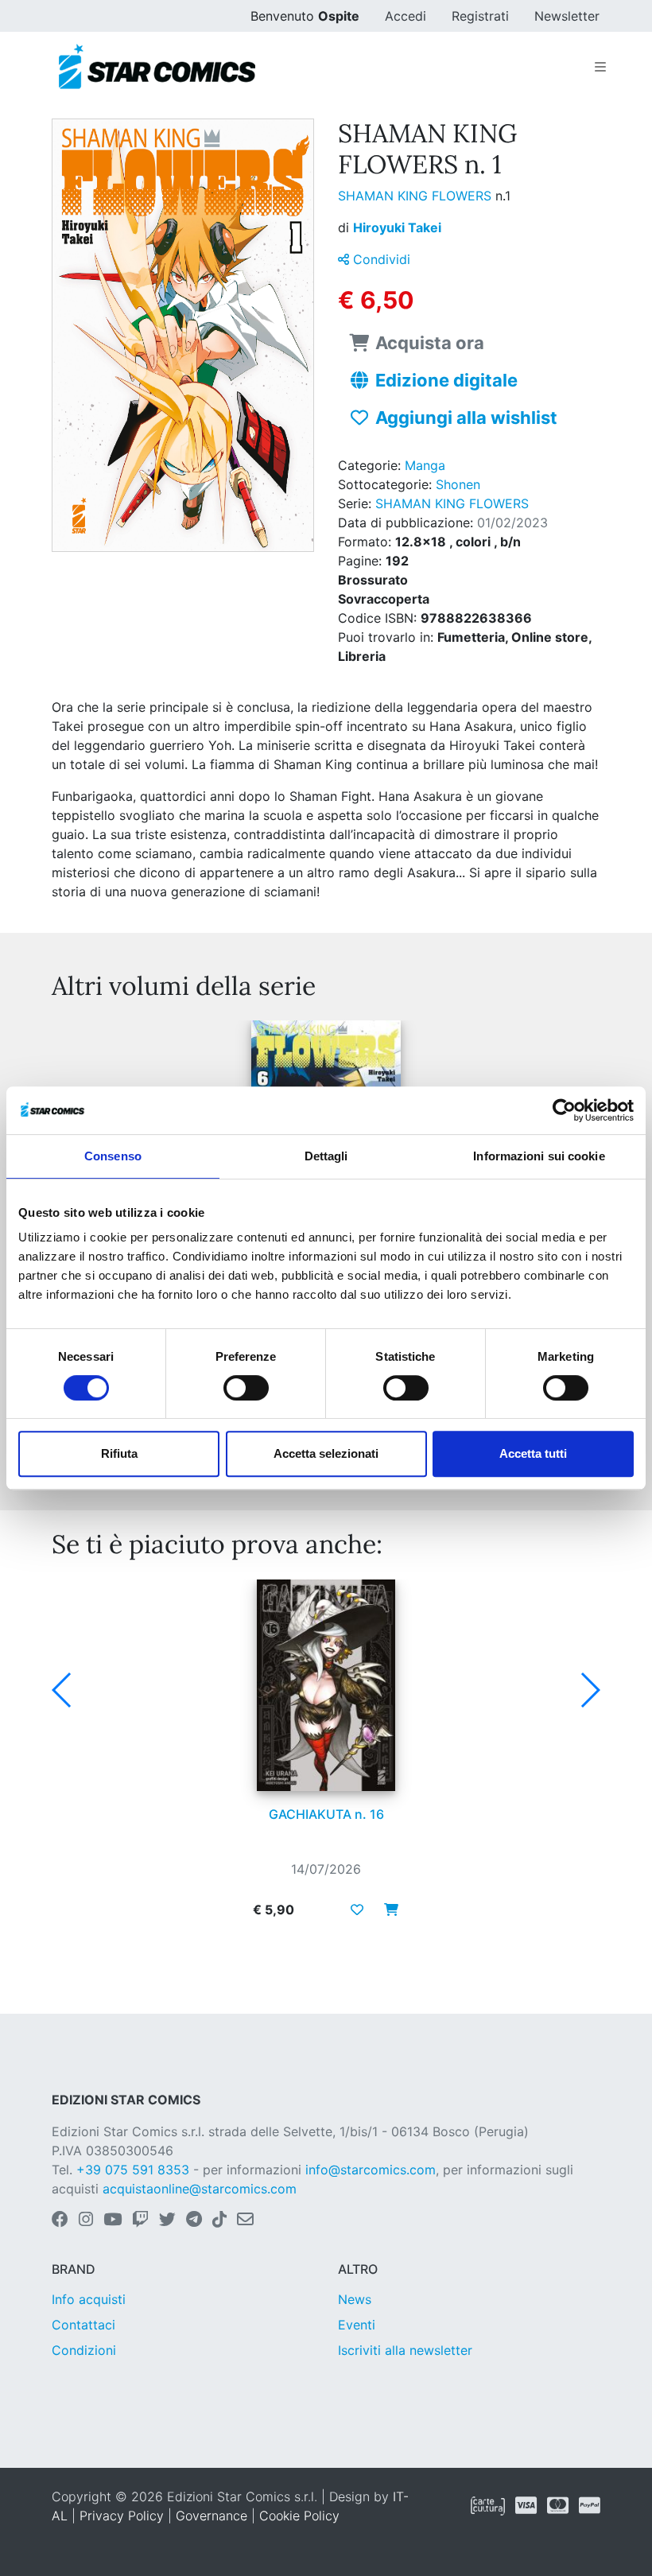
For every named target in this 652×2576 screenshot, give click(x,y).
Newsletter (567, 16)
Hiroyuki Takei (397, 227)
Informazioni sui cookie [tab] (539, 1156)
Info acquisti (89, 2299)
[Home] (157, 67)
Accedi (406, 16)
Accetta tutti (533, 1453)
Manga (425, 465)
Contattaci (83, 2325)
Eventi (357, 2325)
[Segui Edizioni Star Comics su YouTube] (113, 2220)
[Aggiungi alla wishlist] (357, 1910)
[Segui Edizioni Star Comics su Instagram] (86, 2220)
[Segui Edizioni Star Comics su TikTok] (219, 2220)
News (355, 2299)
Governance (212, 2516)
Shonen (458, 484)
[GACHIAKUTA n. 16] (326, 1685)
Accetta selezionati (326, 1453)
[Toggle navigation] (600, 67)
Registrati (480, 16)
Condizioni (84, 2350)
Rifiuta (119, 1453)
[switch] (246, 1388)
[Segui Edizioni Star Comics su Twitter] (167, 2220)
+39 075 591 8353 (133, 2170)
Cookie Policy (299, 2516)
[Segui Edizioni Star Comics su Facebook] (60, 2220)
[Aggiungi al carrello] (386, 1910)
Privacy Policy (122, 2516)
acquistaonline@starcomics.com (200, 2189)
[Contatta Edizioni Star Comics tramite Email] (245, 2220)
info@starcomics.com (371, 2170)
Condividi (380, 259)
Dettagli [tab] (326, 1156)
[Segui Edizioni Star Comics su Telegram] (194, 2220)
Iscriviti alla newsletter (405, 2350)
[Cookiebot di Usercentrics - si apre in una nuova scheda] (564, 1110)
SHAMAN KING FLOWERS (417, 196)
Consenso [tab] (113, 1156)
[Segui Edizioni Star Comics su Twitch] (140, 2220)
